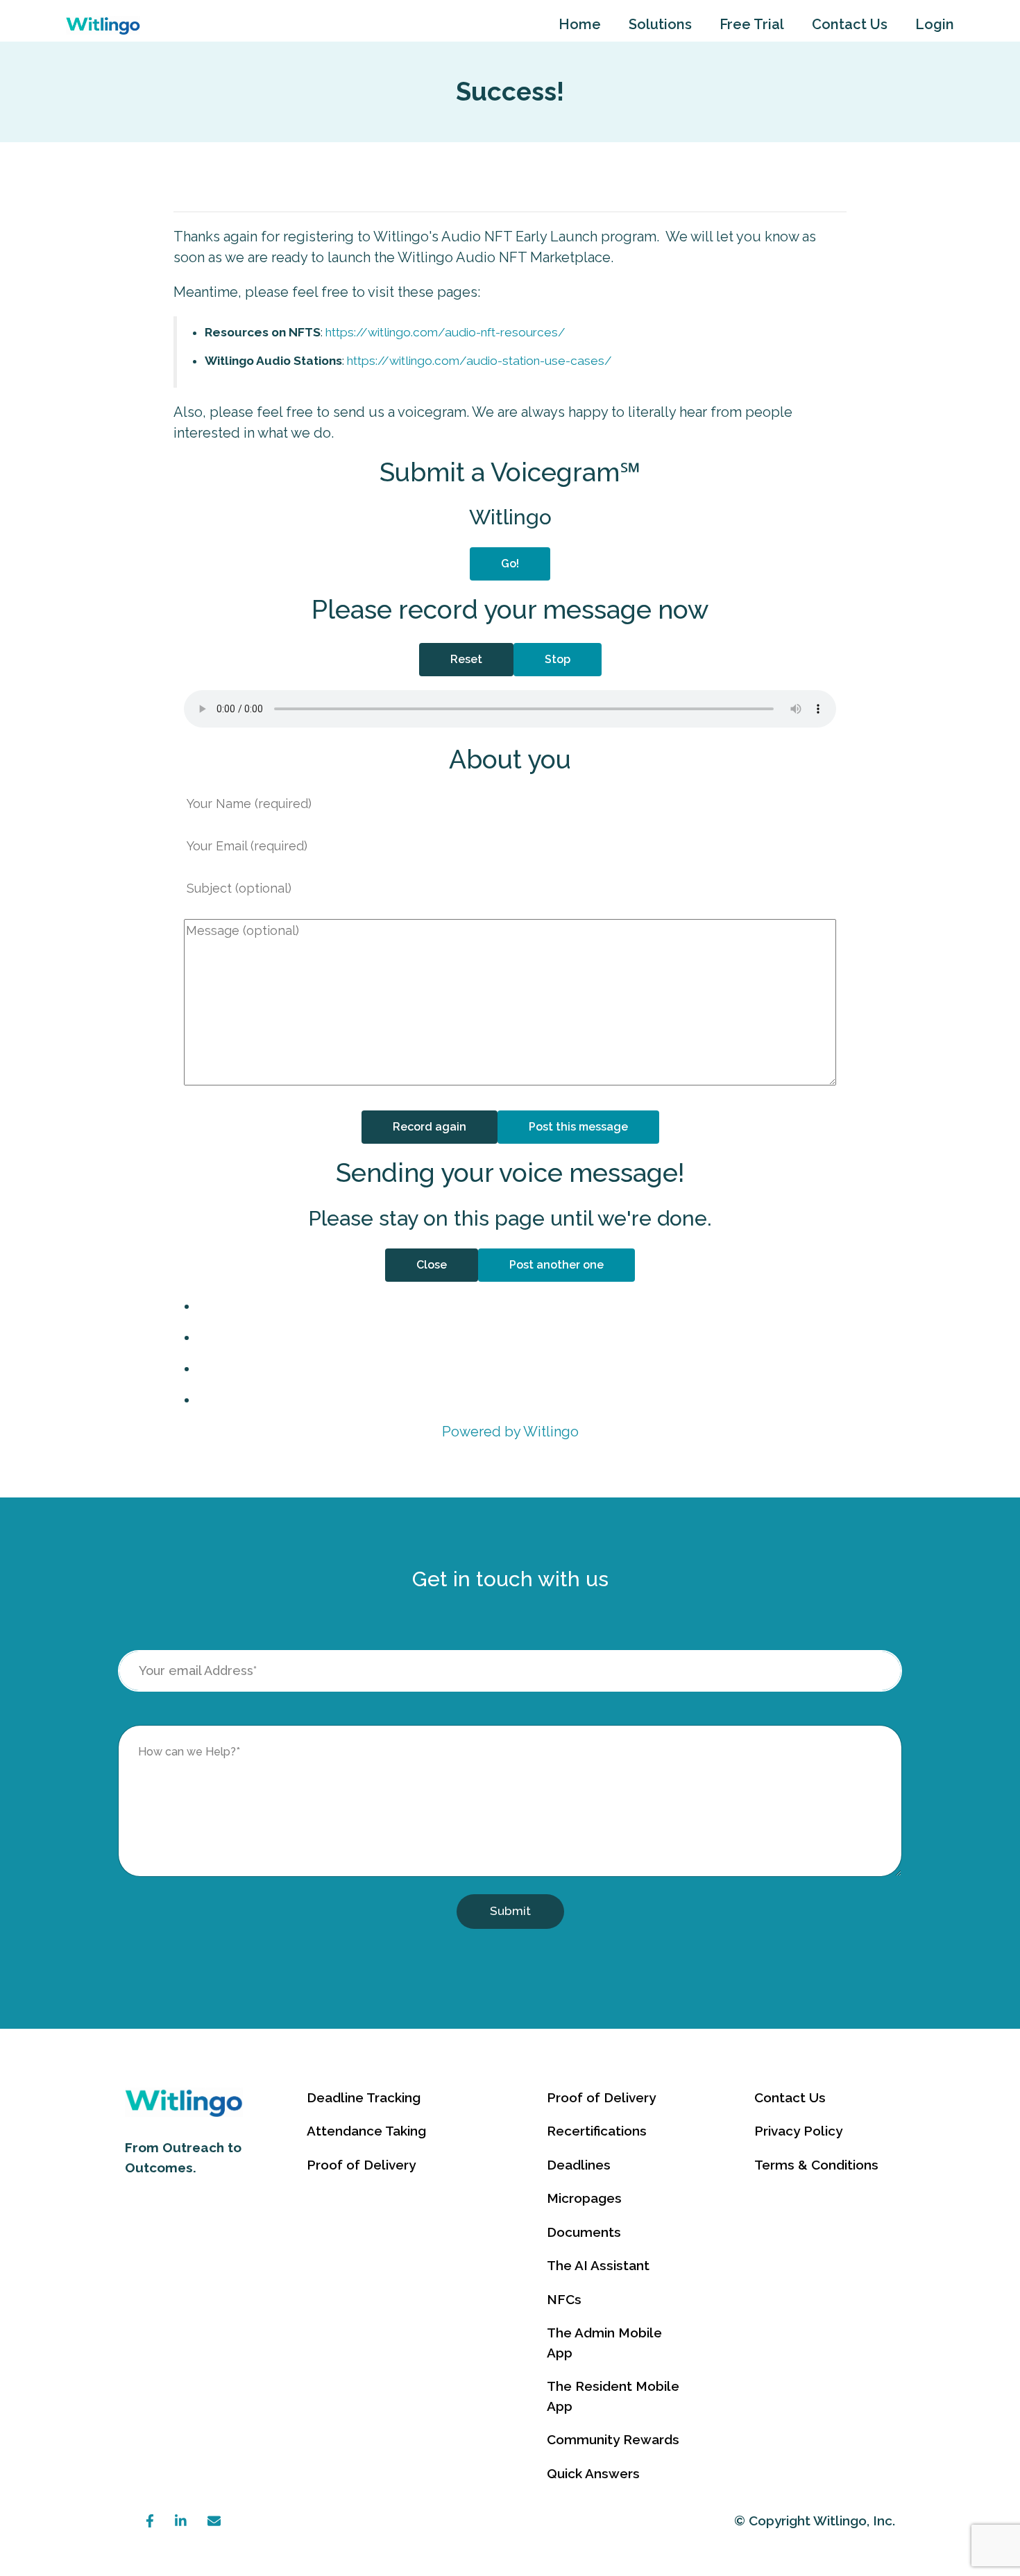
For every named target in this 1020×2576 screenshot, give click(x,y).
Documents (584, 2232)
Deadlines (579, 2165)
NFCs (564, 2299)
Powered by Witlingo (510, 1432)
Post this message (578, 1127)
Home (580, 24)
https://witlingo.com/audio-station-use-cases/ (479, 361)
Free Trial (752, 24)
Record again (430, 1127)
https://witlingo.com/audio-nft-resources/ (445, 332)
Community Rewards (613, 2439)
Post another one (556, 1265)
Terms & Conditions (816, 2165)
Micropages (584, 2198)
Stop (558, 659)
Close (432, 1265)
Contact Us (850, 24)
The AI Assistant (598, 2265)
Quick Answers (593, 2473)
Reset (466, 659)
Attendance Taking (366, 2131)
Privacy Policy (798, 2131)
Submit (510, 1911)
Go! (510, 564)
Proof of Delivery (361, 2165)
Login (935, 24)
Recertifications (597, 2131)
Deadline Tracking (364, 2097)
